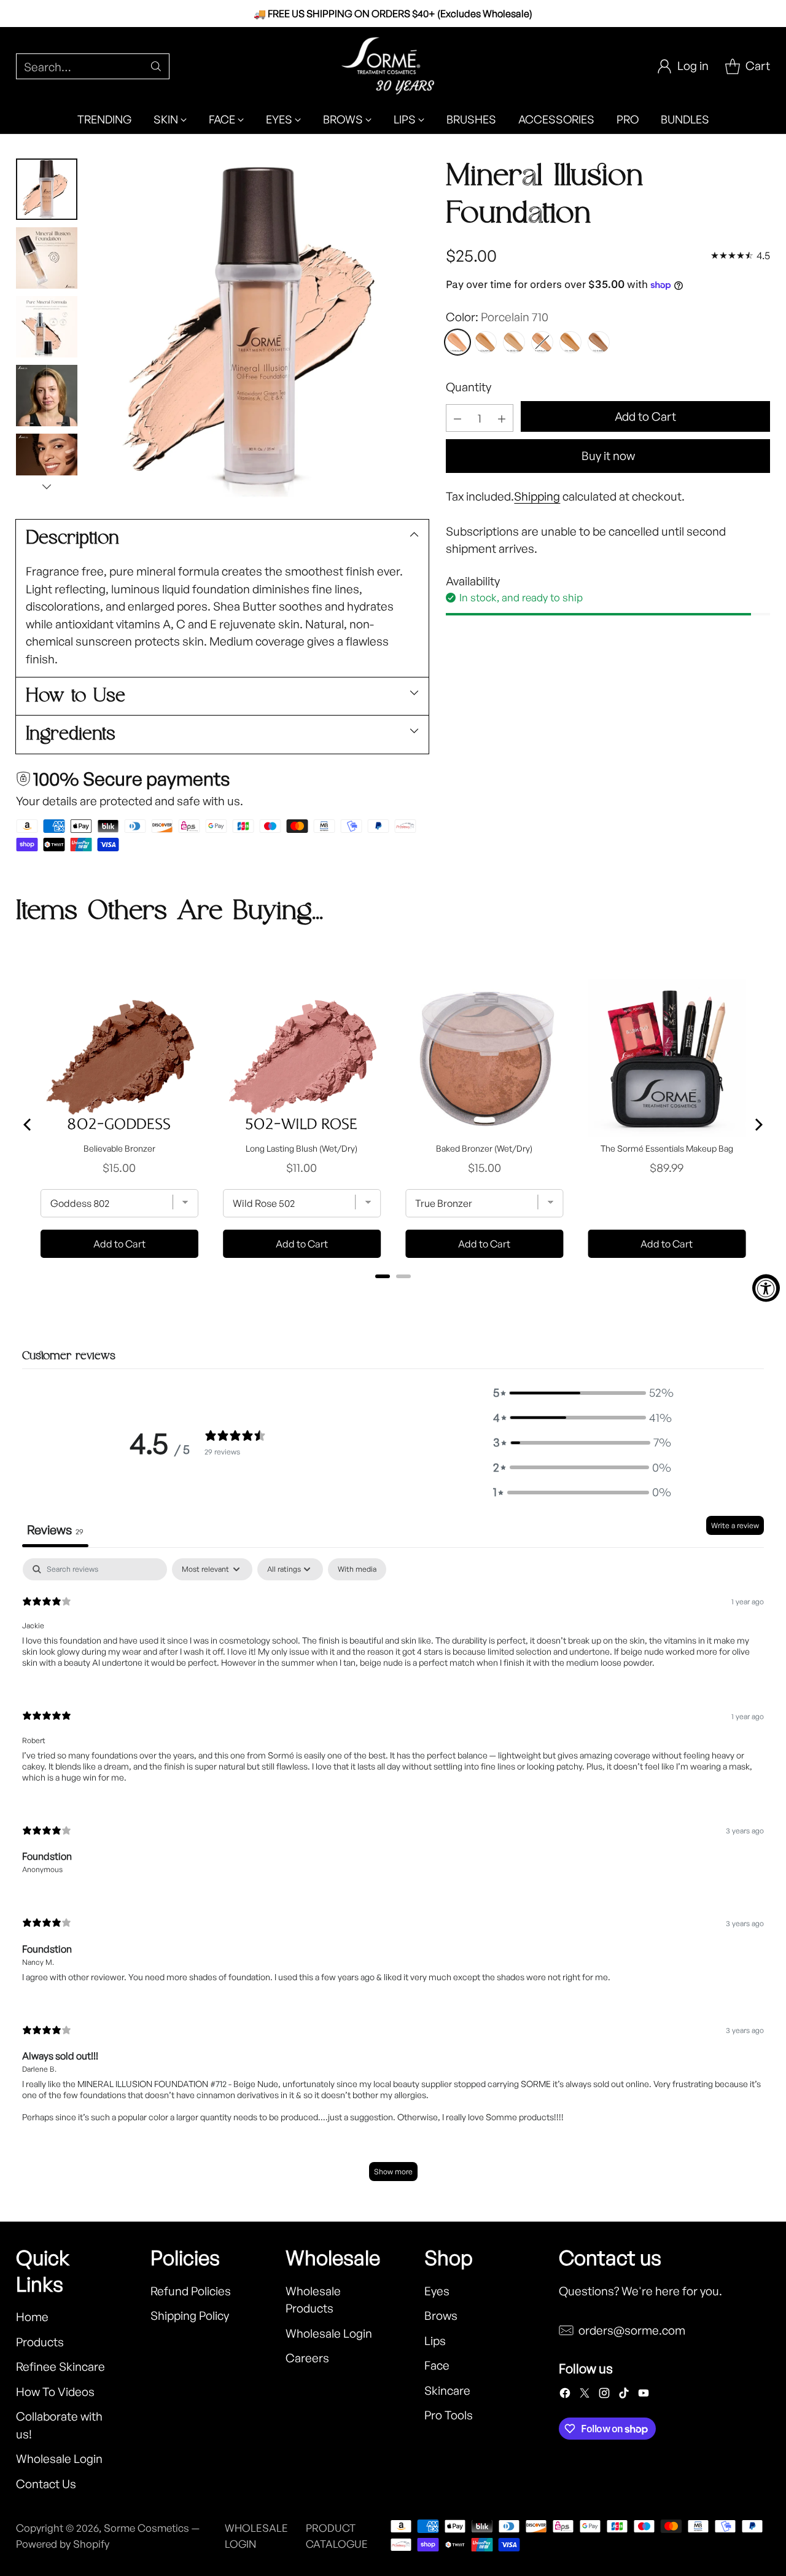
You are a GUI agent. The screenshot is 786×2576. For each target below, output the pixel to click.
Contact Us (46, 2484)
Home (32, 2317)
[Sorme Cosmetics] (393, 66)
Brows (441, 2316)
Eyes (437, 2291)
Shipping (537, 496)
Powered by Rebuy (393, 1293)
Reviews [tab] (55, 1530)
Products (40, 2342)
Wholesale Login (59, 2459)
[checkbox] (357, 1569)
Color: (497, 317)
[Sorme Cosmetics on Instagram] (604, 2395)
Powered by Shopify (63, 2544)
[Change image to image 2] (47, 258)
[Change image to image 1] (47, 189)
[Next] (758, 1125)
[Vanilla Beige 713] (542, 342)
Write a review (735, 1525)
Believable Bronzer (119, 1148)
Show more (393, 2172)
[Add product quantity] (502, 418)
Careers (307, 2358)
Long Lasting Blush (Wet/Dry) (302, 1148)
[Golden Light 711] (486, 342)
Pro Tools (449, 2415)
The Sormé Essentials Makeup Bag (667, 1148)
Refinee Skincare (60, 2367)
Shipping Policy (190, 2316)
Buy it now (608, 456)
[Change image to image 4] (47, 396)
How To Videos (55, 2392)
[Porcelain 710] (457, 342)
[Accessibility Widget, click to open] (766, 1288)
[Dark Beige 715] (599, 342)
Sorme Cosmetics (146, 2528)
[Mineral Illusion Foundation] (259, 328)
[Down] (47, 486)
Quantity (469, 387)
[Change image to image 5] (47, 464)
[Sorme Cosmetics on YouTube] (644, 2395)
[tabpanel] (393, 1876)
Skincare (447, 2391)
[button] (582, 1393)
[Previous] (28, 1125)
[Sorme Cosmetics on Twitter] (585, 2395)
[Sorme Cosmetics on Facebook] (565, 2395)
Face (437, 2365)
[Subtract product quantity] (457, 418)
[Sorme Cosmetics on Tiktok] (624, 2395)
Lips (435, 2341)
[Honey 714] (570, 342)
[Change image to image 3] (47, 327)
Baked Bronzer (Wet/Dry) (484, 1148)
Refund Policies (191, 2291)
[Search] (156, 66)
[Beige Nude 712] (514, 342)
